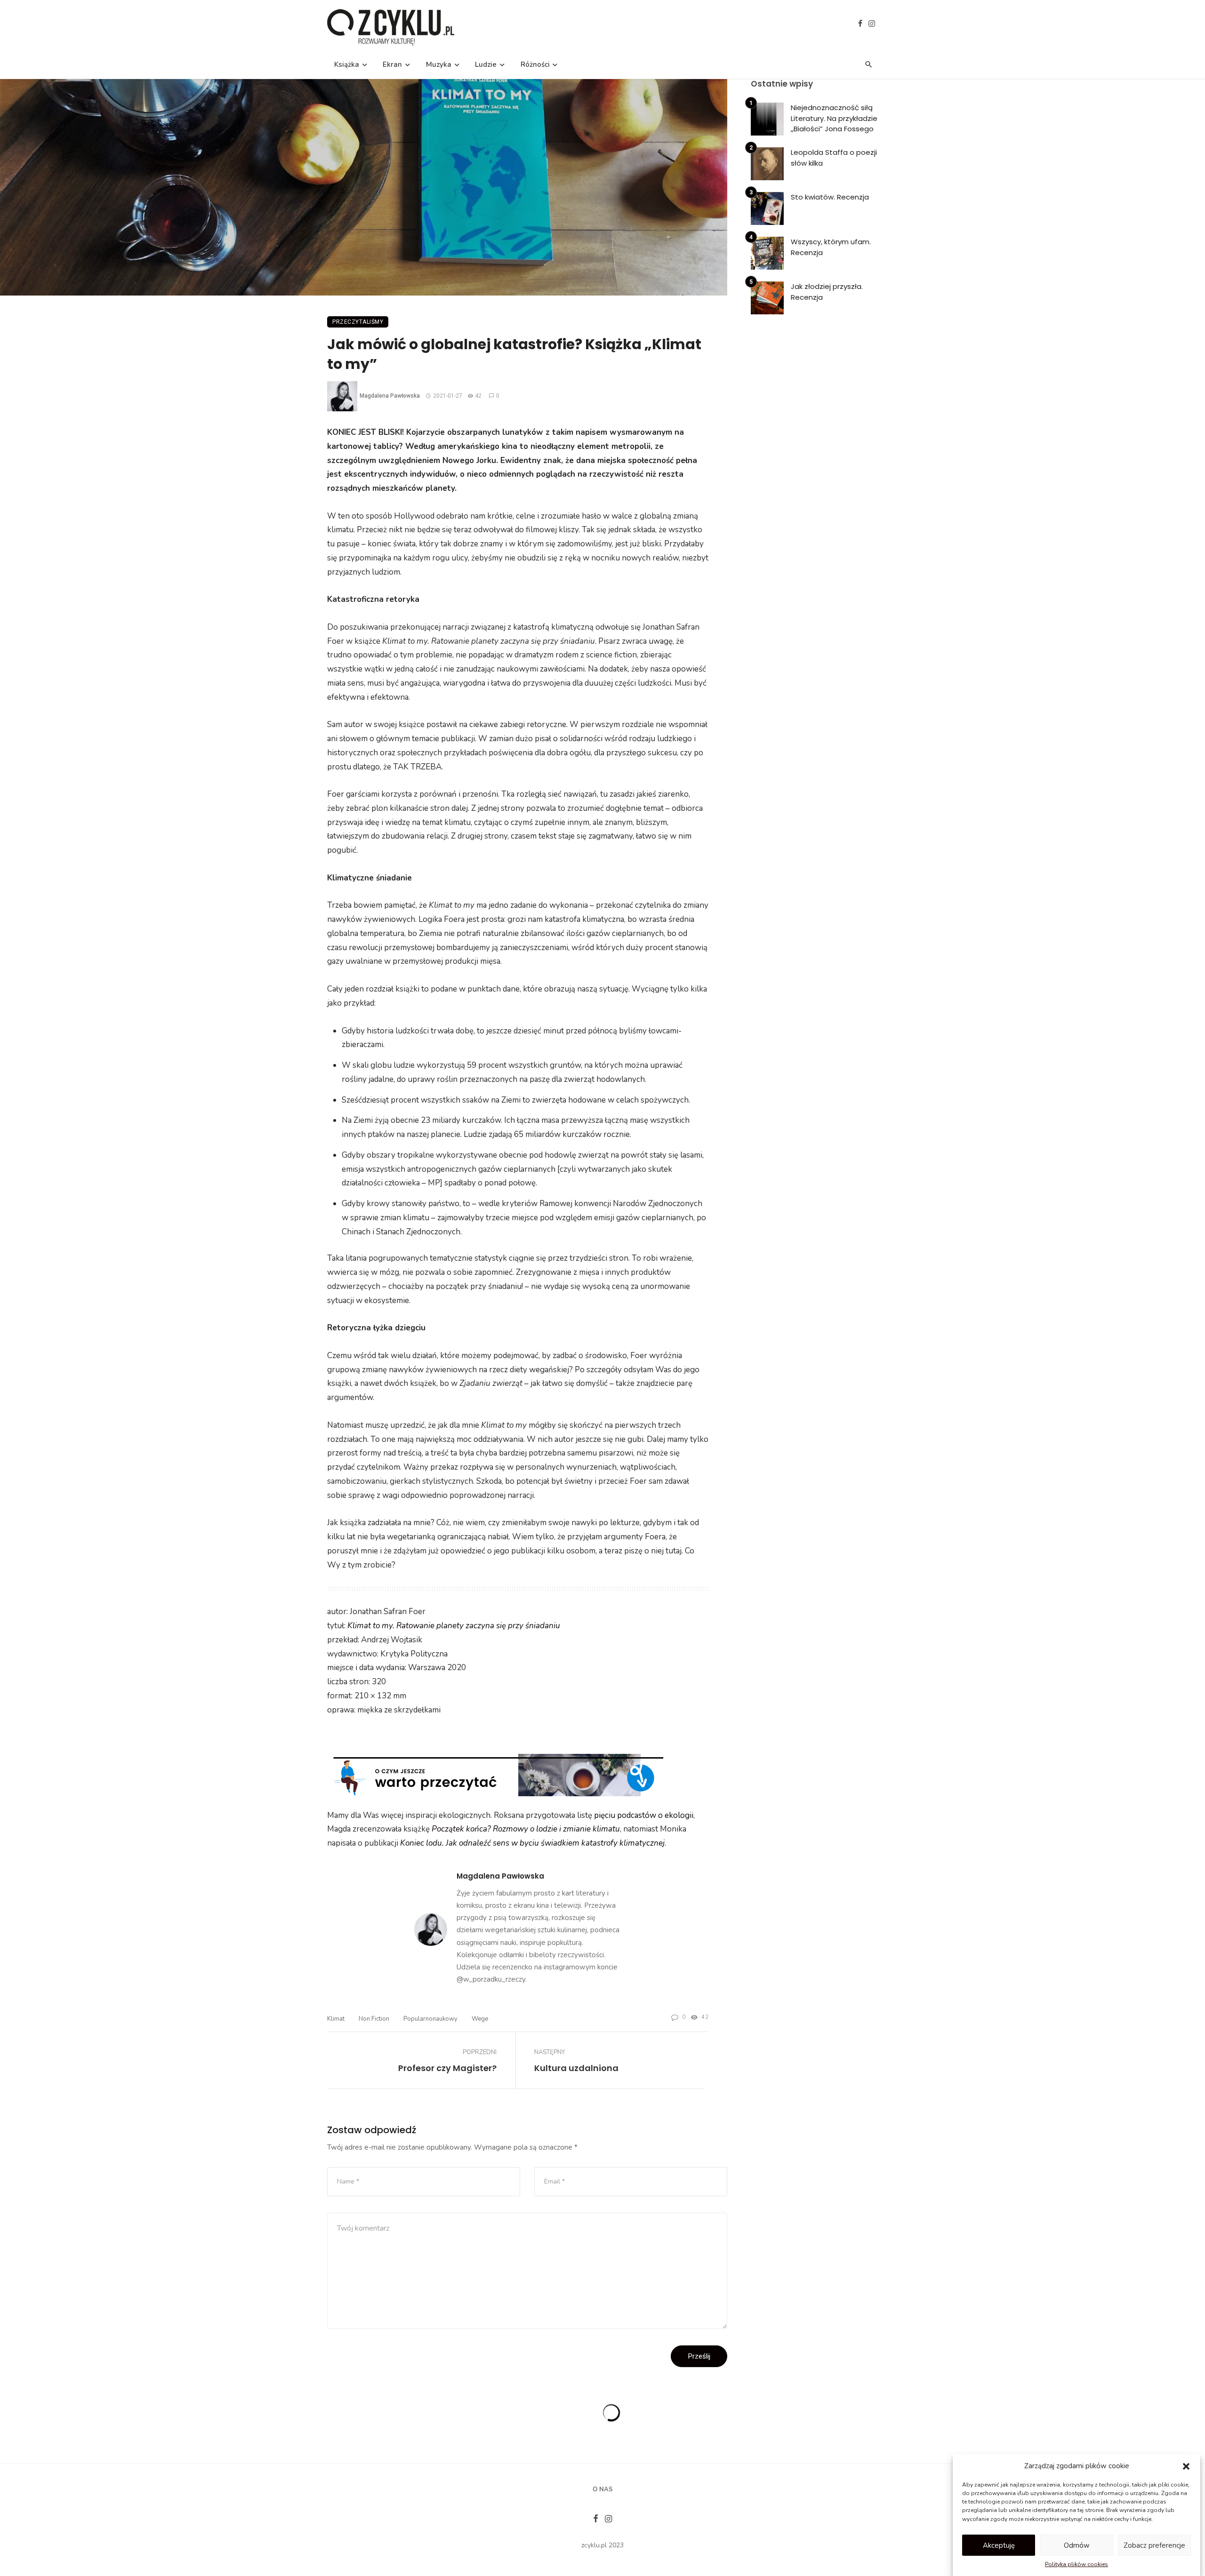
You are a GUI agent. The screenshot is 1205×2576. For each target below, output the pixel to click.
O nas (603, 2489)
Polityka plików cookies (1076, 2565)
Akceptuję (999, 2545)
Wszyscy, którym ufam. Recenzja (831, 247)
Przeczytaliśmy (358, 322)
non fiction (374, 2019)
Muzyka (439, 64)
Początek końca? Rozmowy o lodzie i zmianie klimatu (526, 1829)
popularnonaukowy (430, 2019)
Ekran (392, 64)
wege (480, 2019)
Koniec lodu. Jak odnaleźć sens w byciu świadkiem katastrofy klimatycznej (532, 1843)
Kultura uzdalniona (576, 2068)
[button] (1186, 2466)
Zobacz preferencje (1154, 2545)
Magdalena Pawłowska (390, 396)
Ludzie (486, 64)
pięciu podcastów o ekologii (644, 1815)
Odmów (1077, 2545)
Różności (535, 64)
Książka (347, 64)
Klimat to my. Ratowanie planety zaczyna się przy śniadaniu (454, 1626)
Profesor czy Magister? (447, 2068)
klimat (336, 2019)
